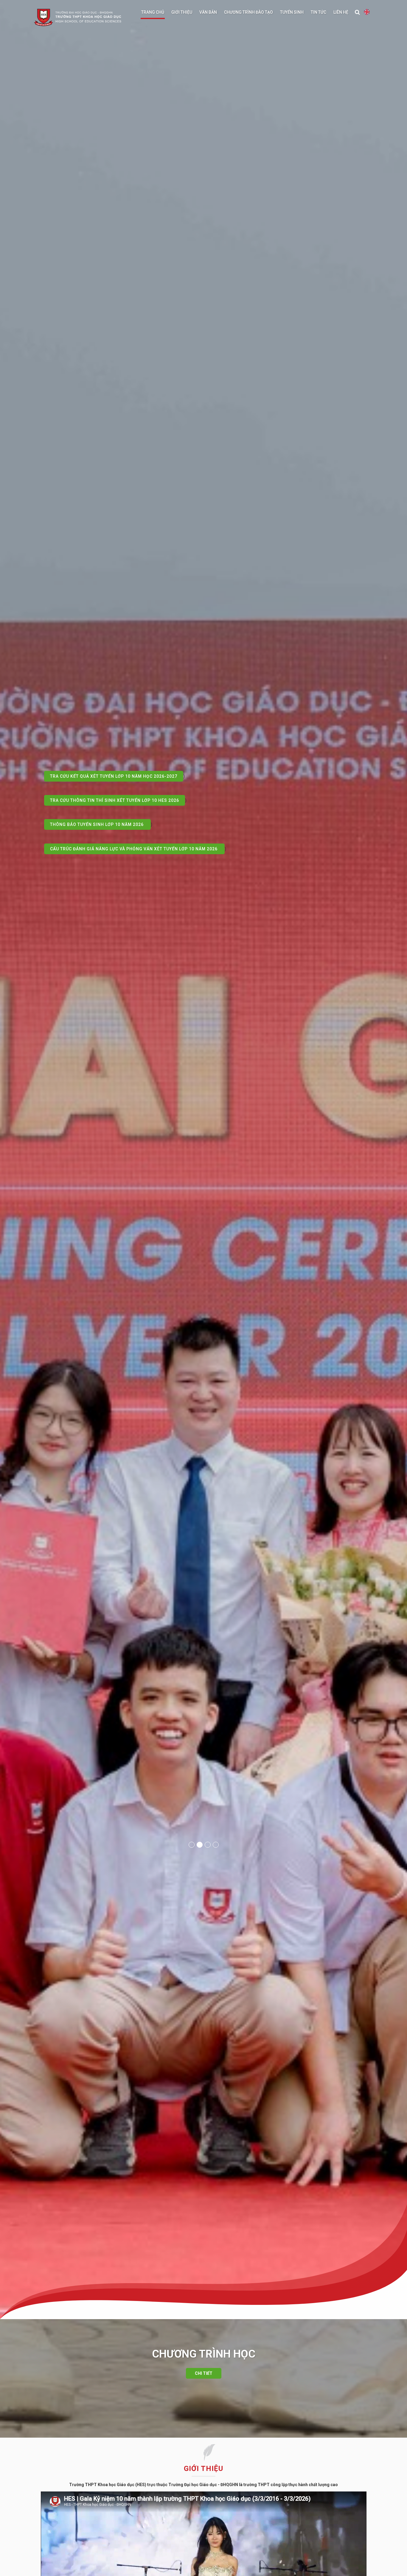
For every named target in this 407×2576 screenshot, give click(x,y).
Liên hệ (341, 12)
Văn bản (208, 12)
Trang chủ (153, 12)
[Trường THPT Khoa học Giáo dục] (81, 18)
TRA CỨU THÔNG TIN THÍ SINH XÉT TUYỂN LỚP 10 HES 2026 (115, 776)
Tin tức (319, 12)
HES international (367, 12)
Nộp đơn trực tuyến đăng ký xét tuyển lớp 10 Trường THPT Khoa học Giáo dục (146, 849)
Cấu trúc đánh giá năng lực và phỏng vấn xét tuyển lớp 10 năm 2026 (134, 824)
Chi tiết (204, 2373)
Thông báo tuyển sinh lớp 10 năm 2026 (97, 800)
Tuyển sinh (292, 12)
